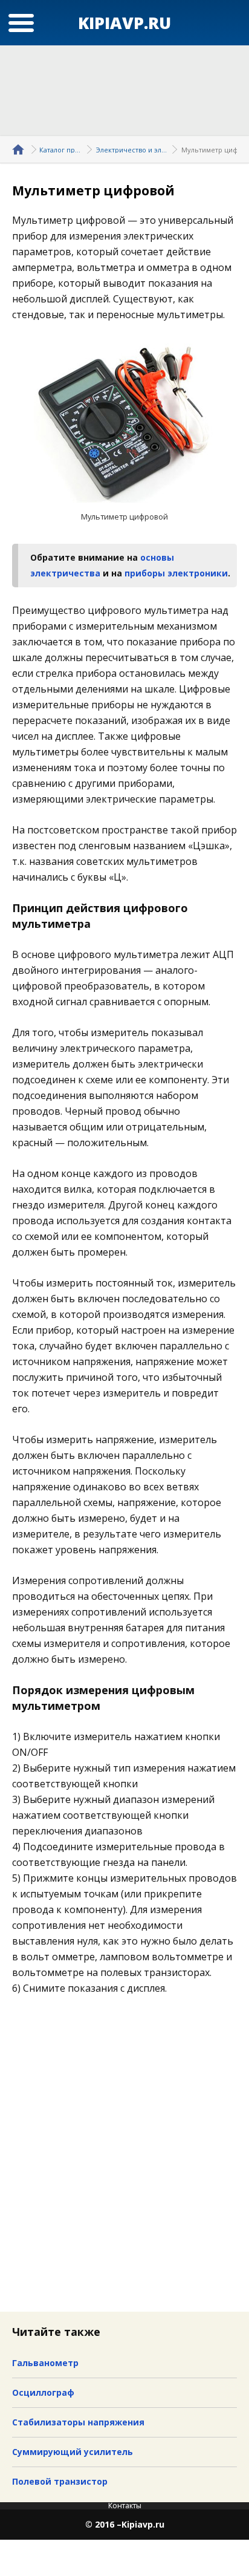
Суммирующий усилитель (73, 2452)
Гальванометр (45, 2363)
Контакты (125, 2506)
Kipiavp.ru (143, 2525)
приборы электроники (176, 573)
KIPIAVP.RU (124, 23)
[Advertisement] (124, 91)
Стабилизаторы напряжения (78, 2422)
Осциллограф (43, 2392)
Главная (20, 149)
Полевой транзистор (60, 2481)
